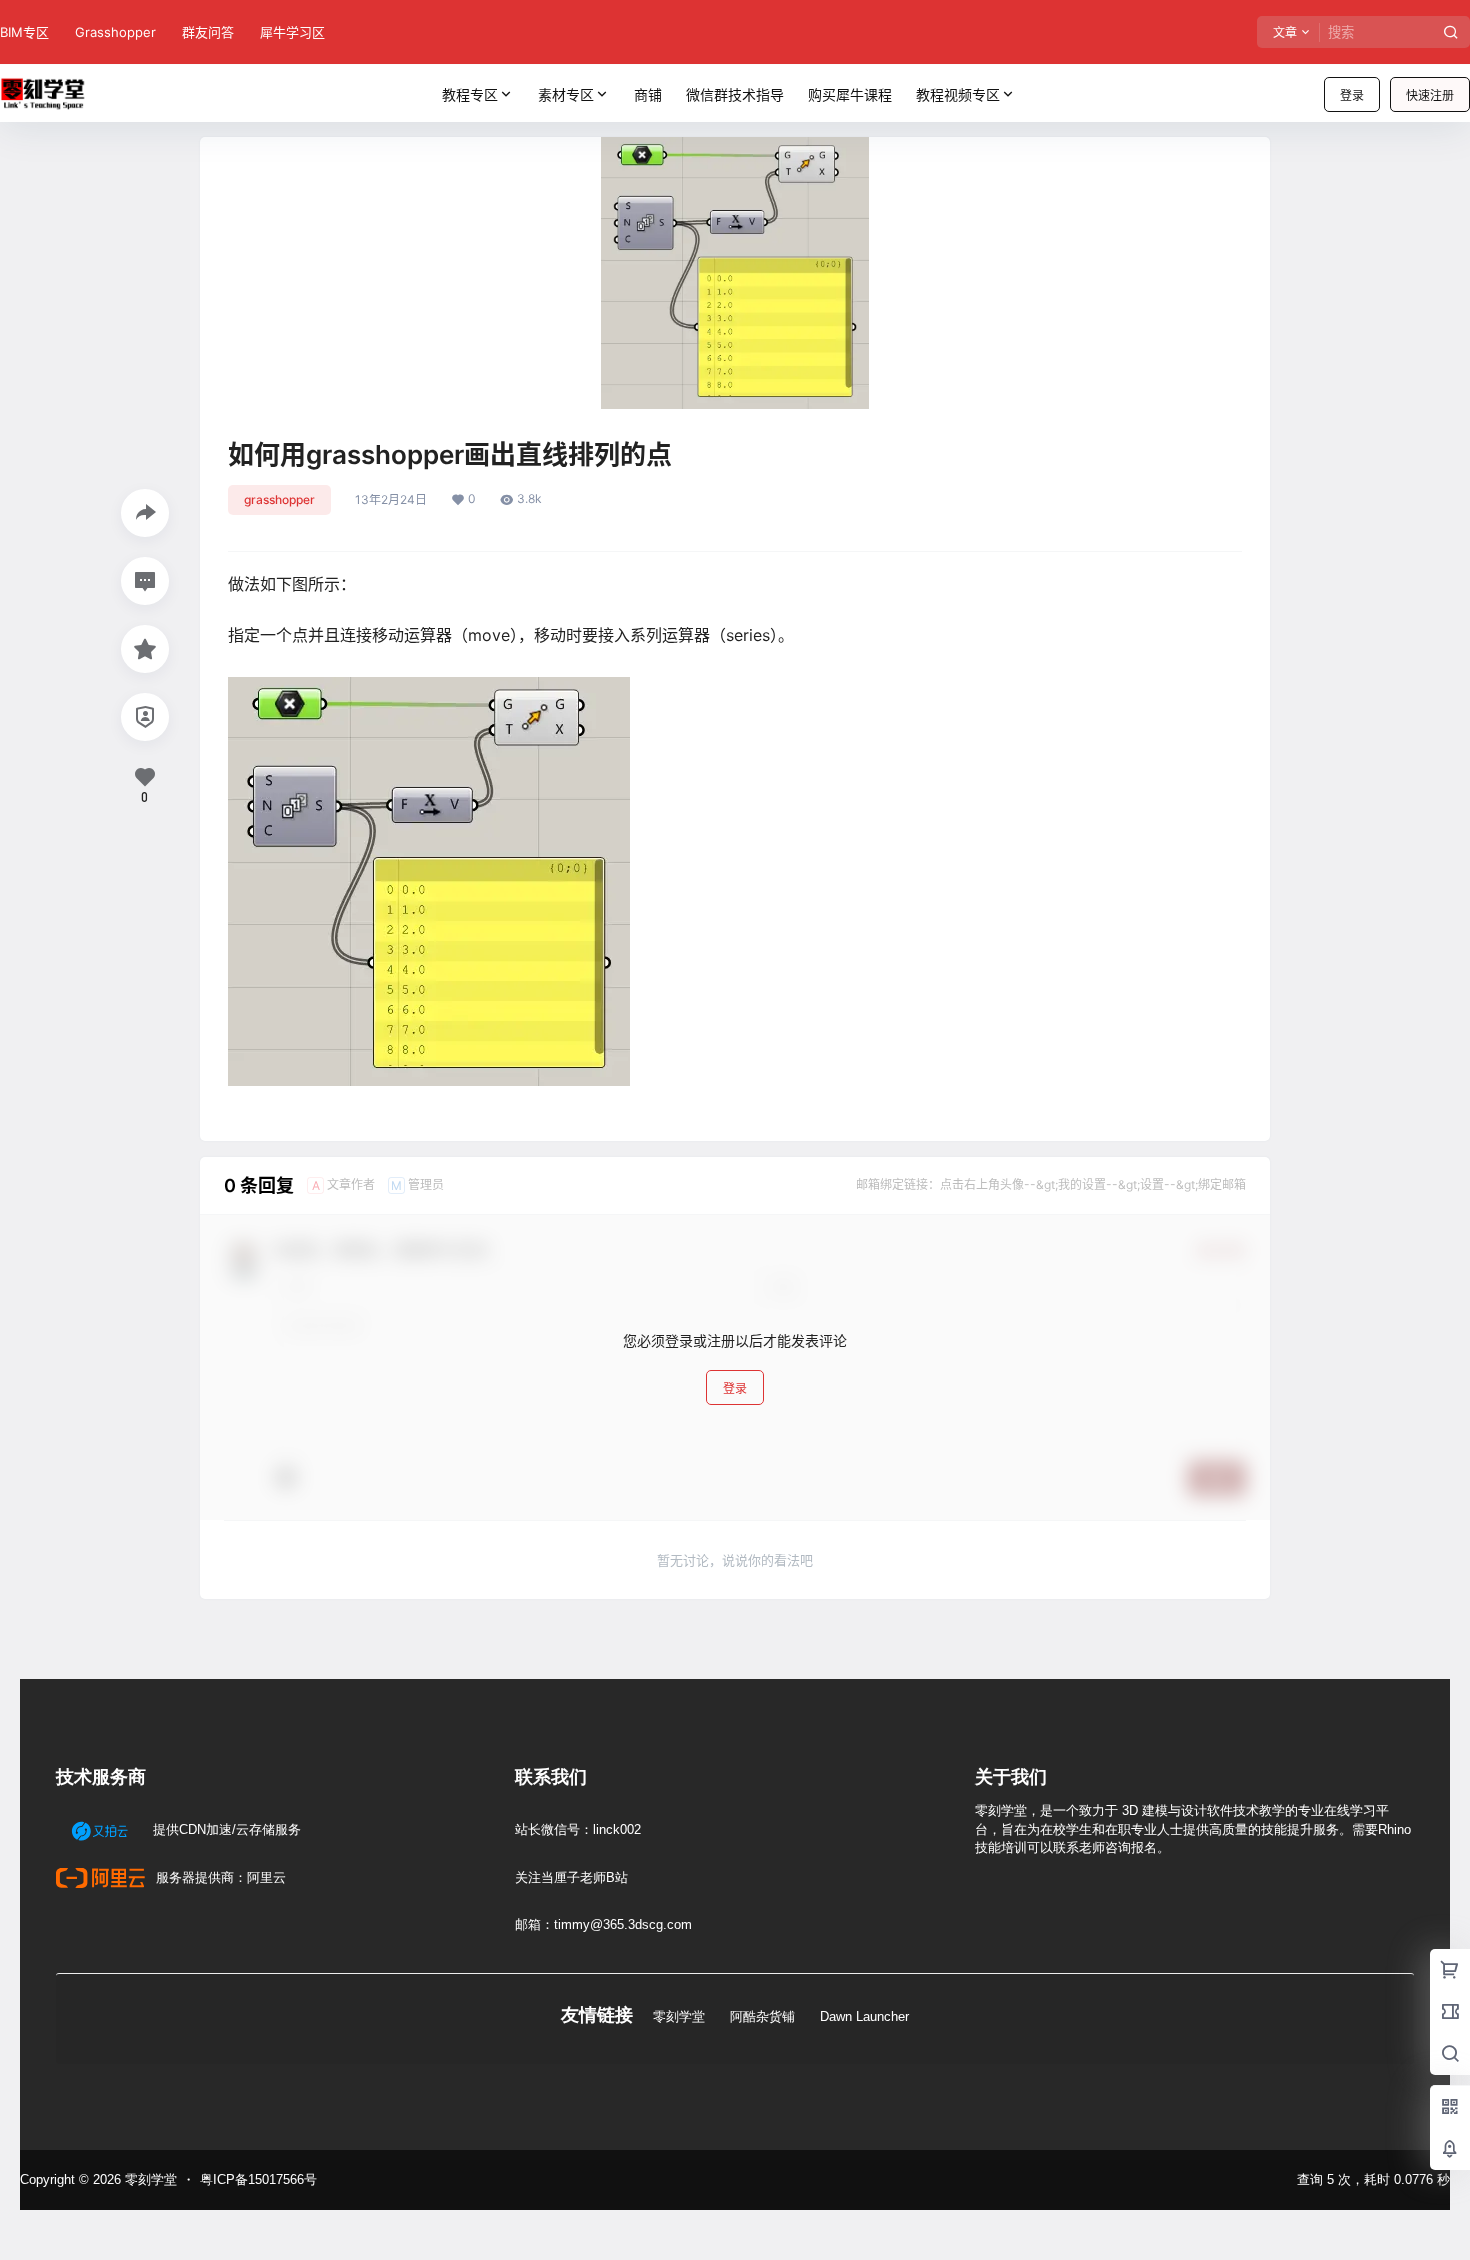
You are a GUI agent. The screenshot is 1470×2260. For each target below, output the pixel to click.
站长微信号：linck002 (578, 1829)
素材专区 (566, 94)
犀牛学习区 (292, 32)
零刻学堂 (679, 2016)
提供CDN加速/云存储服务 (225, 1829)
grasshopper (279, 499)
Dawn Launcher (864, 2016)
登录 (1352, 95)
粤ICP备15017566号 (258, 2179)
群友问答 (208, 32)
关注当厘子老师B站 (571, 1877)
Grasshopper (115, 32)
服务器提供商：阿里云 (219, 1877)
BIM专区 (24, 32)
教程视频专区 (958, 94)
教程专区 (470, 94)
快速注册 (1430, 95)
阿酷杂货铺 (762, 2016)
